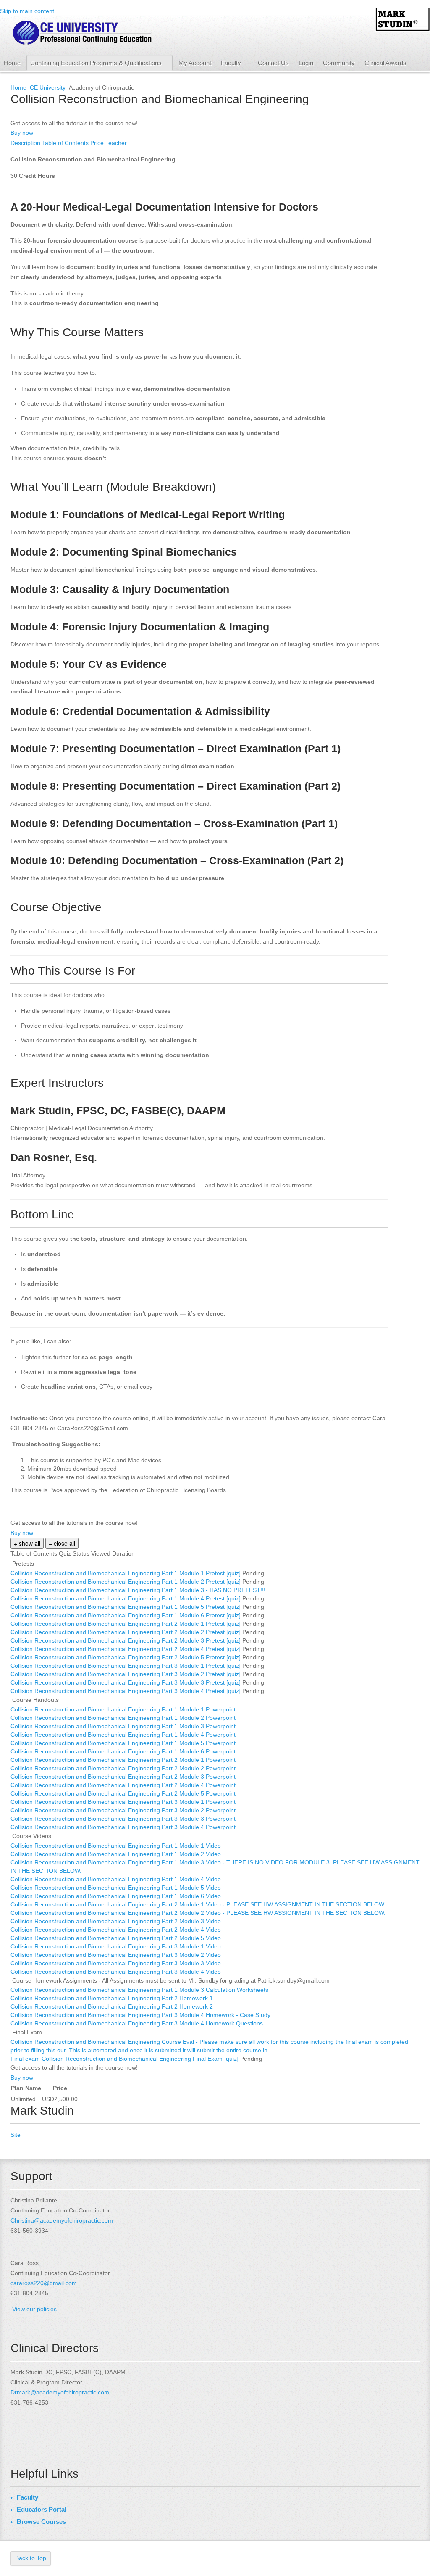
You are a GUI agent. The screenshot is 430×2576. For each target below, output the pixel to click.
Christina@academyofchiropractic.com (62, 2220)
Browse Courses (41, 2522)
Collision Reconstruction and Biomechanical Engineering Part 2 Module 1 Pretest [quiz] (126, 1624)
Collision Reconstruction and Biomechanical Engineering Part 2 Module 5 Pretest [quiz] (126, 1657)
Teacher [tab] (116, 143)
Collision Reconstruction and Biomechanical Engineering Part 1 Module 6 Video (117, 1896)
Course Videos (32, 1836)
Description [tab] (26, 143)
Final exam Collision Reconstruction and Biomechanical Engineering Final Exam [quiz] (125, 2059)
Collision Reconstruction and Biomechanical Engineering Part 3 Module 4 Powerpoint (124, 1827)
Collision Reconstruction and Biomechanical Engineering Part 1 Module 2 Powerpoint (124, 1718)
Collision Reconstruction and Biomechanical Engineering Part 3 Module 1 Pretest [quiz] (126, 1666)
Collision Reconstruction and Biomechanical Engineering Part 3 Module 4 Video (117, 1972)
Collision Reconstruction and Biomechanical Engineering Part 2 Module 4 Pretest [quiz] (126, 1649)
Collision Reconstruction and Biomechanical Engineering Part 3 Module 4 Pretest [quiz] (126, 1691)
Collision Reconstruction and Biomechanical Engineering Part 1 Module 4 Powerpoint (124, 1735)
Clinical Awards (385, 63)
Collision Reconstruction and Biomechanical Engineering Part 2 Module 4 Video (117, 1930)
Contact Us (273, 63)
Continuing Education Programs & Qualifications (96, 63)
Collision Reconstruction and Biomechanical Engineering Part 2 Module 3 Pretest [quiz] (126, 1640)
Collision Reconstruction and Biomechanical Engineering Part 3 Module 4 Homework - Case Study (141, 2015)
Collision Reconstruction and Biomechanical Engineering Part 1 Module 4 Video (117, 1879)
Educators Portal (42, 2509)
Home (12, 63)
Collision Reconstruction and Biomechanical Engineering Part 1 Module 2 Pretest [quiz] (126, 1582)
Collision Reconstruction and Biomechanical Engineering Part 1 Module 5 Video (117, 1888)
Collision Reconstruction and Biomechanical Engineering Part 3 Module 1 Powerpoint (124, 1802)
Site (16, 2135)
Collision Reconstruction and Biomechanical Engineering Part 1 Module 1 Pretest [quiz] (126, 1573)
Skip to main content (27, 11)
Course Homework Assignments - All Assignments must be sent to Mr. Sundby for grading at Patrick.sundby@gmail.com (171, 1980)
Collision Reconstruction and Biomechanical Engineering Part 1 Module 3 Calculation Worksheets (140, 1990)
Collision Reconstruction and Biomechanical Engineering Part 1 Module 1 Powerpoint (124, 1709)
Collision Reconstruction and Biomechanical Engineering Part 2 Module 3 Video (117, 1921)
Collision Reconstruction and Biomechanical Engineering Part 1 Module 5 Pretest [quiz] (126, 1607)
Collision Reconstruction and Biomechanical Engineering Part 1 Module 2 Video (117, 1854)
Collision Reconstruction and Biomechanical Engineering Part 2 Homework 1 (113, 1998)
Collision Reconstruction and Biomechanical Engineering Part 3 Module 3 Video (117, 1963)
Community (339, 63)
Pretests (23, 1564)
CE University (48, 87)
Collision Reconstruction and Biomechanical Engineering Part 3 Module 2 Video (117, 1955)
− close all (62, 1543)
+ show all (27, 1543)
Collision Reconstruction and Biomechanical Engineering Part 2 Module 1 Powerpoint (124, 1760)
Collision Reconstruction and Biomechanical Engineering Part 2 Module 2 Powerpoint (124, 1768)
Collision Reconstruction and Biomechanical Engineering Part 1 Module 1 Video (117, 1846)
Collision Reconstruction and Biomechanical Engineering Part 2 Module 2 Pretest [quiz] (126, 1632)
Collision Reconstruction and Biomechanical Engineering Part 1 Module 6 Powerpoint (124, 1751)
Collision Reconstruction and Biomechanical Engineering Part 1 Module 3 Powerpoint (124, 1726)
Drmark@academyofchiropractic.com (60, 2392)
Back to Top (31, 2558)
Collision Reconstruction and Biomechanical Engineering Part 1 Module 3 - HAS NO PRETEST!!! (139, 1590)
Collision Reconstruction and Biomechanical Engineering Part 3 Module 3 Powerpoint (124, 1819)
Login (306, 63)
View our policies (34, 2309)
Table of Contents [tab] (66, 143)
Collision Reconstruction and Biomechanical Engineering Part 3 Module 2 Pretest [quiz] (126, 1674)
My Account (195, 63)
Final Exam (27, 2032)
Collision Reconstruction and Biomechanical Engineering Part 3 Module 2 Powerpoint (124, 1810)
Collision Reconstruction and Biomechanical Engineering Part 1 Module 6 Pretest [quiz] (126, 1615)
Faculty (231, 63)
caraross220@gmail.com (44, 2283)
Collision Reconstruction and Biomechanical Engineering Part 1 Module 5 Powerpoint (124, 1743)
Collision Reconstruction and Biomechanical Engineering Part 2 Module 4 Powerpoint (124, 1785)
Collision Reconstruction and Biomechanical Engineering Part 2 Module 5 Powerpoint (124, 1793)
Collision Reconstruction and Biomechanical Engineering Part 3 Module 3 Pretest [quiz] (126, 1682)
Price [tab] (98, 143)
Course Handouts (35, 1700)
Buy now (22, 133)
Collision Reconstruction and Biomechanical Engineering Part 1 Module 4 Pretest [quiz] (126, 1598)
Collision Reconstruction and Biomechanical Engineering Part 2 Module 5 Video (117, 1938)
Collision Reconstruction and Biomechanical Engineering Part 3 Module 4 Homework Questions (138, 2023)
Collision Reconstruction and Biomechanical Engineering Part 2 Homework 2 (113, 2006)
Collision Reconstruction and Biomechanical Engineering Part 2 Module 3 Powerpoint (124, 1777)
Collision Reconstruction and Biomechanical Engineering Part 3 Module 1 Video (117, 1946)
